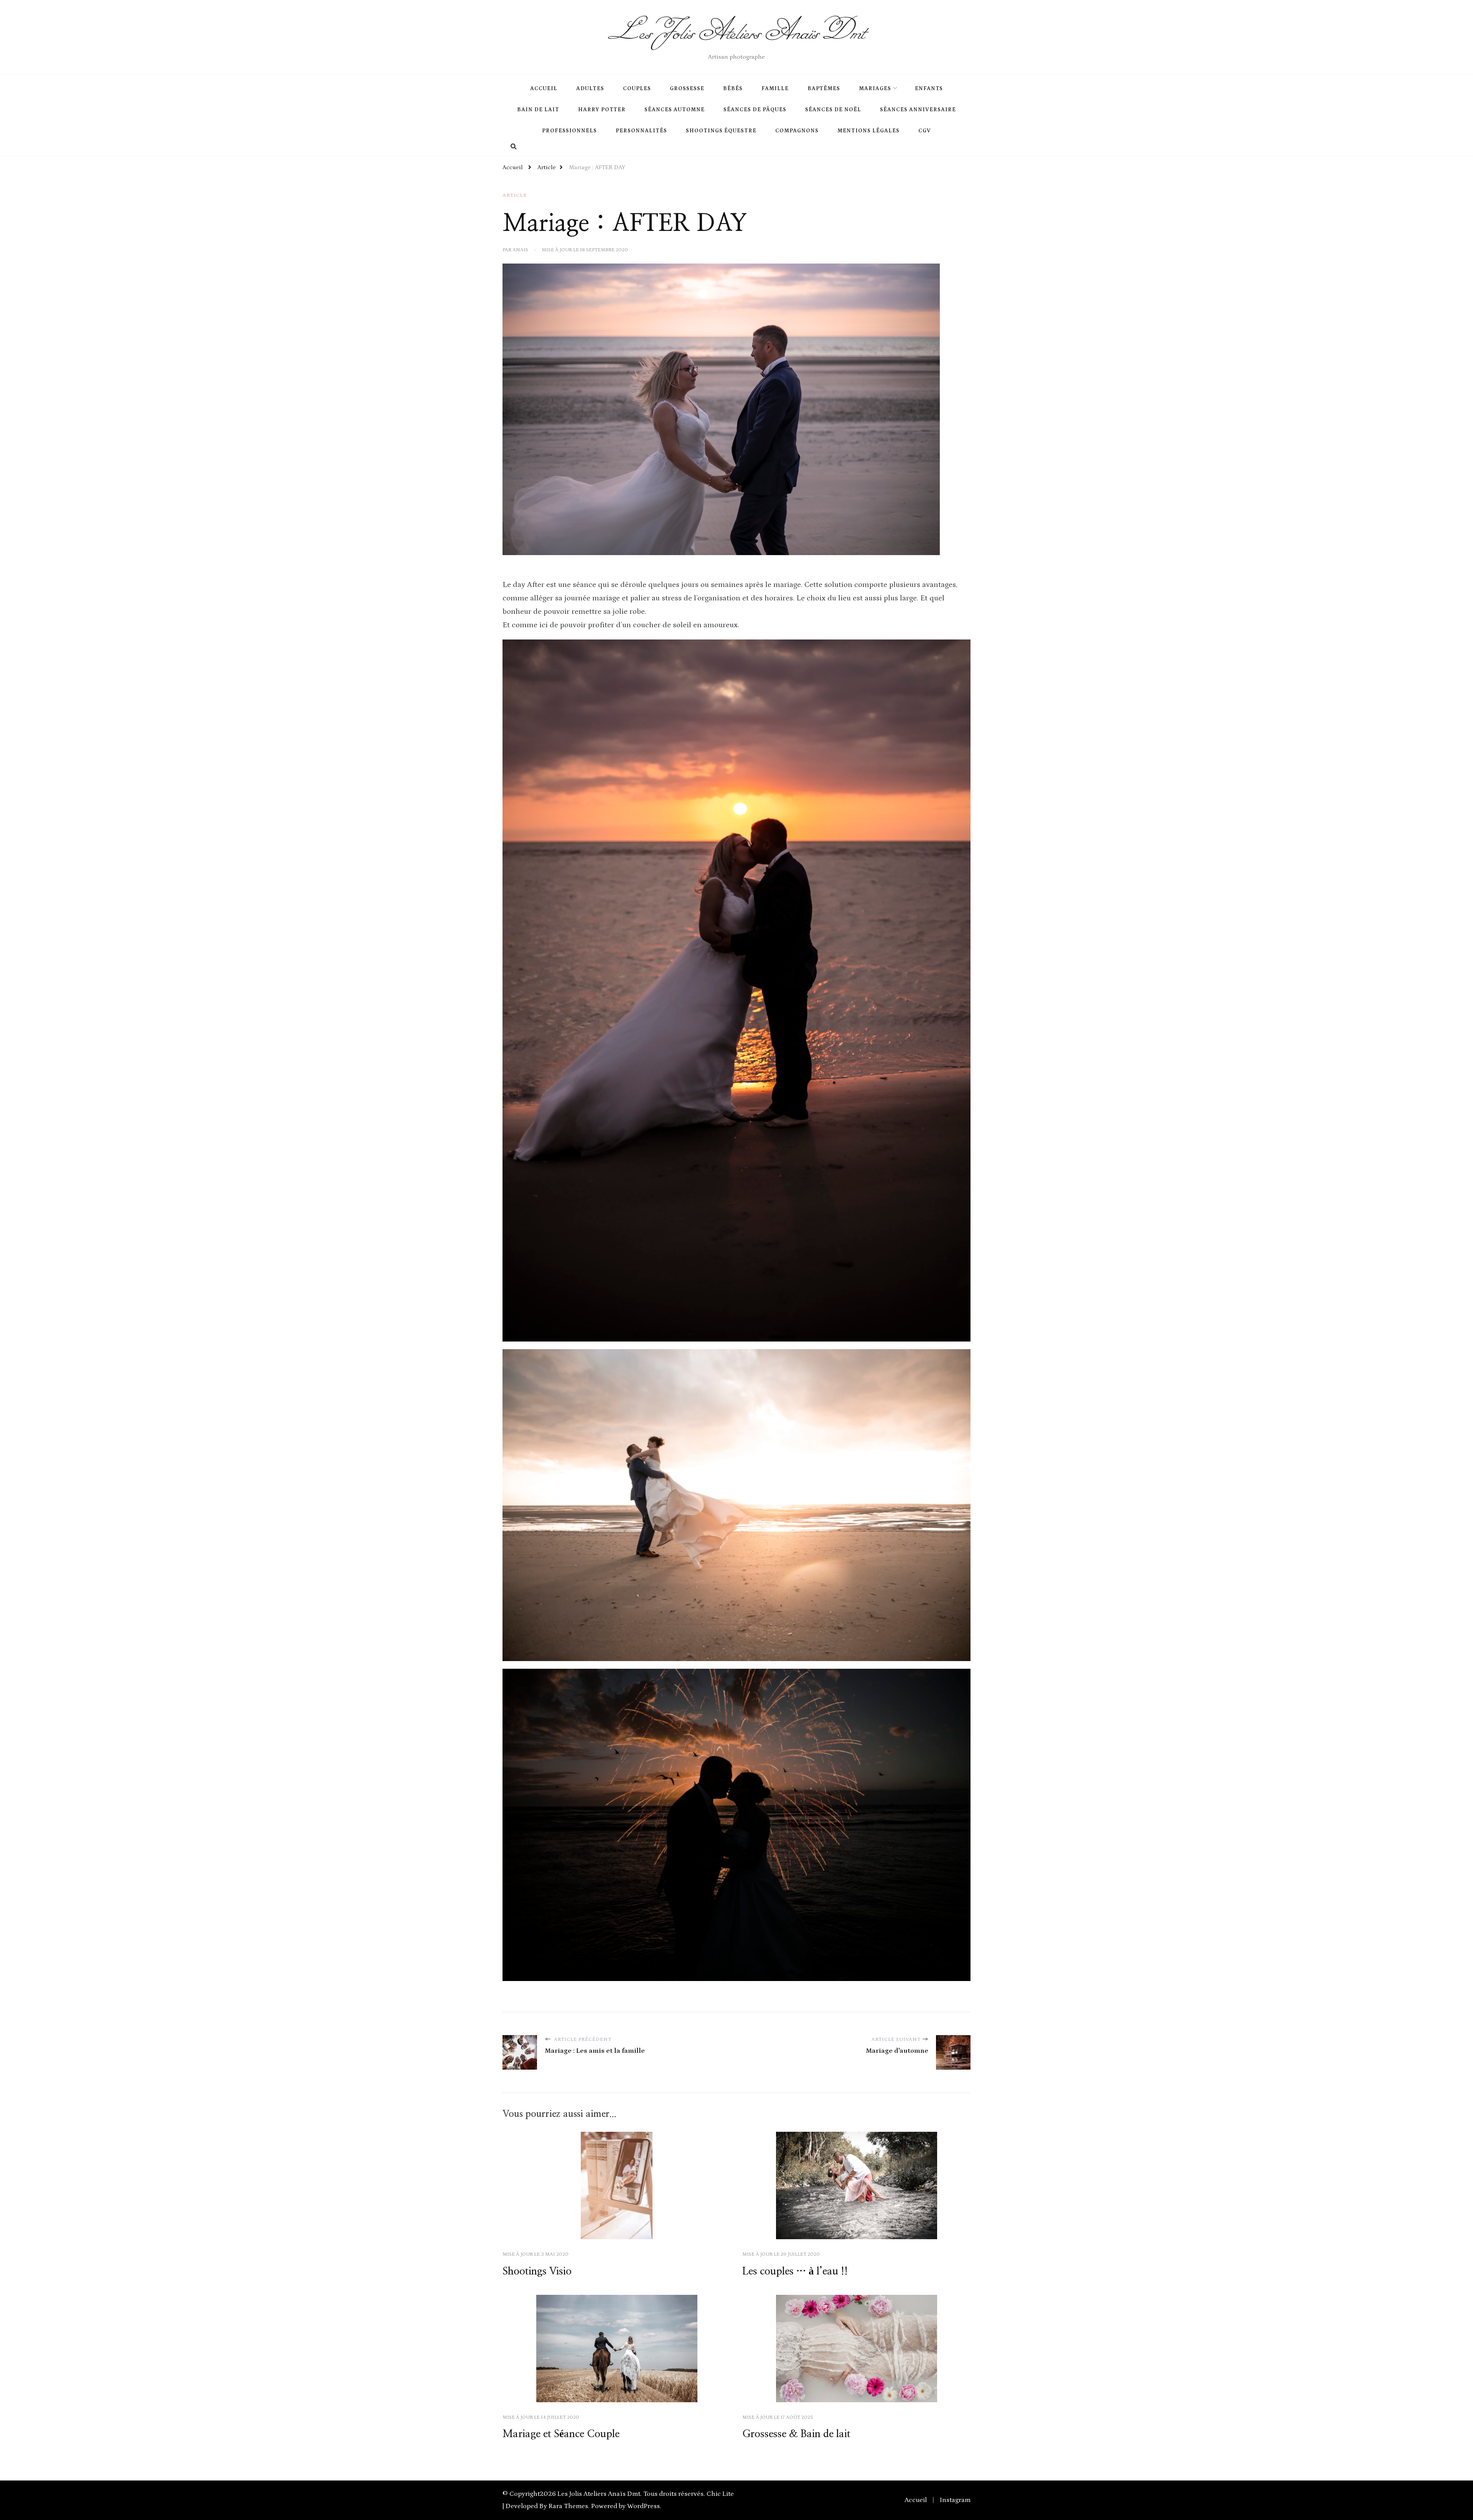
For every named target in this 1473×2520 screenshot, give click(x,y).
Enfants (929, 89)
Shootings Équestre (721, 131)
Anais (520, 250)
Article (515, 195)
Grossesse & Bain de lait (796, 2434)
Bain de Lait (538, 110)
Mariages (875, 89)
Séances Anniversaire (918, 110)
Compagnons (797, 131)
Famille (775, 89)
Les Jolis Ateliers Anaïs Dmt (736, 31)
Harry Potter (602, 110)
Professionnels (569, 131)
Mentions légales (868, 131)
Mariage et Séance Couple (561, 2434)
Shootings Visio (537, 2271)
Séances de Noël (833, 110)
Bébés (733, 89)
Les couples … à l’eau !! (795, 2271)
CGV (925, 131)
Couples (637, 89)
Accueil (544, 89)
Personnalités (641, 131)
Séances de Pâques (755, 110)
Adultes (590, 89)
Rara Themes (568, 2506)
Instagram (955, 2500)
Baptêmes (824, 89)
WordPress (643, 2506)
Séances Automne (675, 110)
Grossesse (687, 89)
